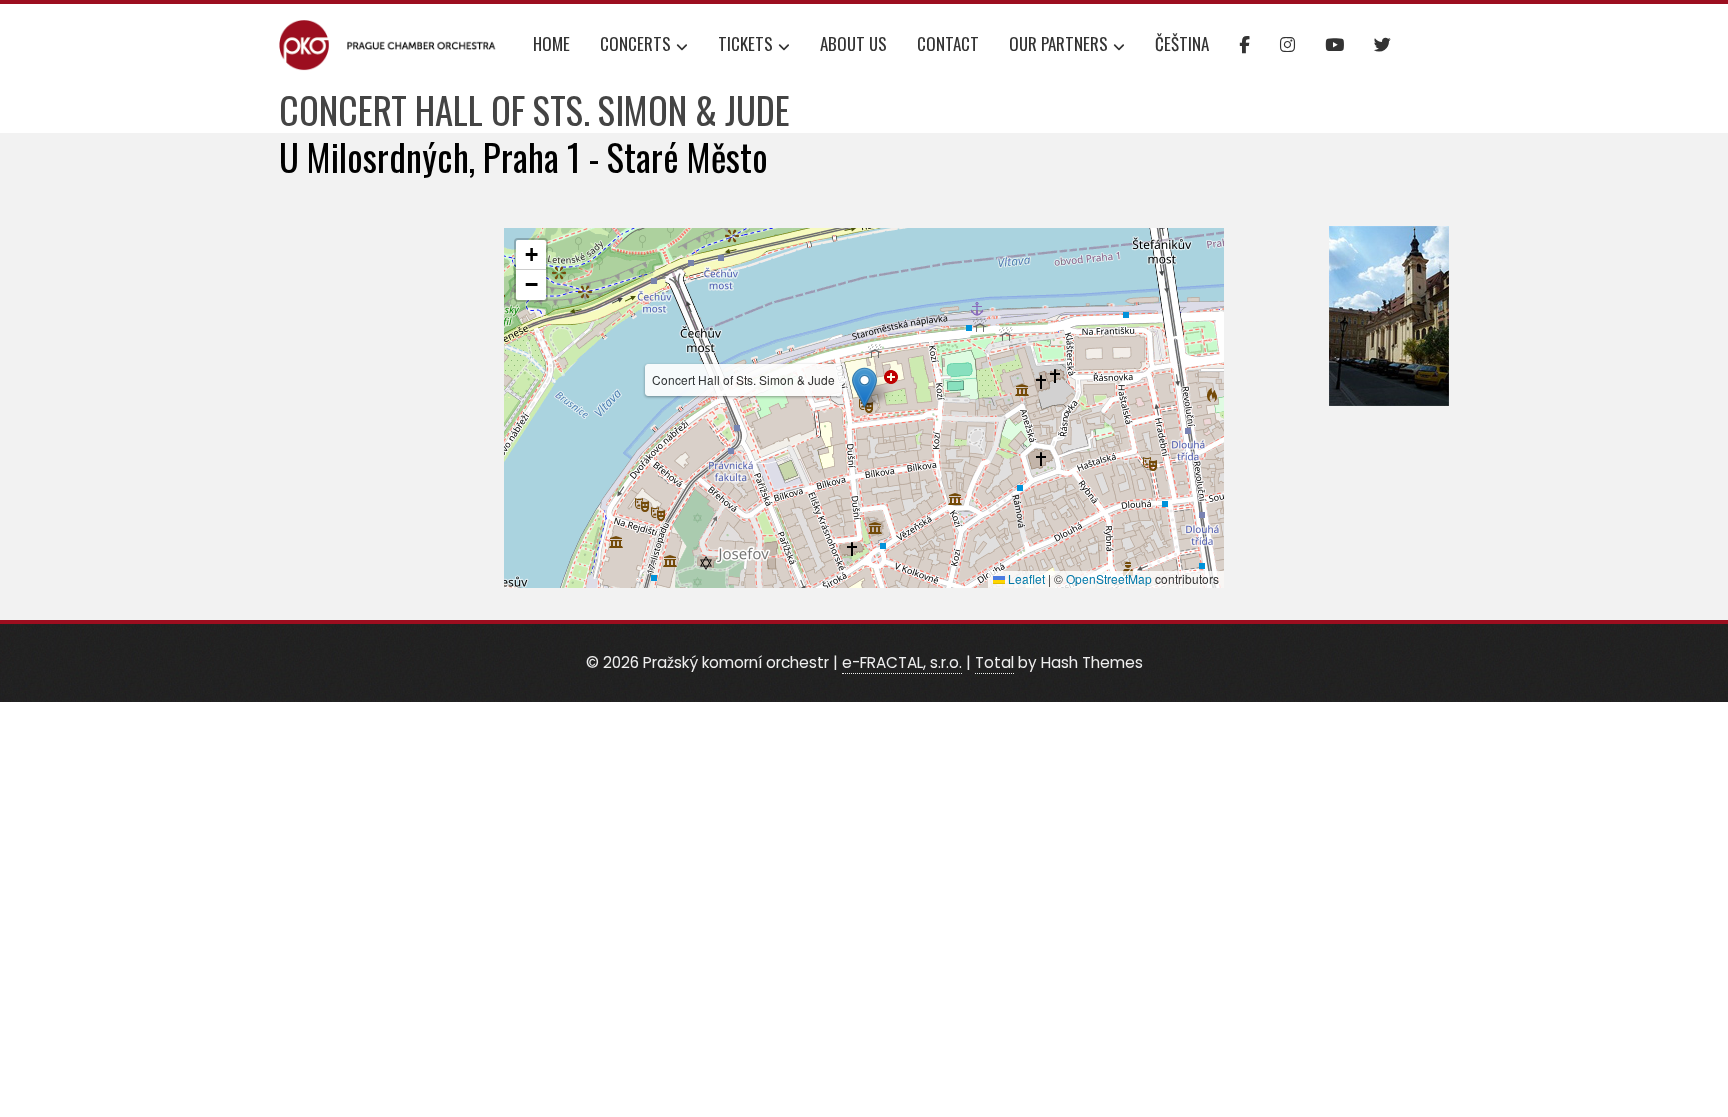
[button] (864, 387)
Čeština (1182, 43)
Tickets (745, 43)
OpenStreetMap (1109, 578)
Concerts (635, 43)
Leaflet (1025, 578)
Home (551, 43)
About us (853, 43)
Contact (948, 43)
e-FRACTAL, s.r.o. (902, 662)
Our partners (1058, 43)
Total (994, 662)
